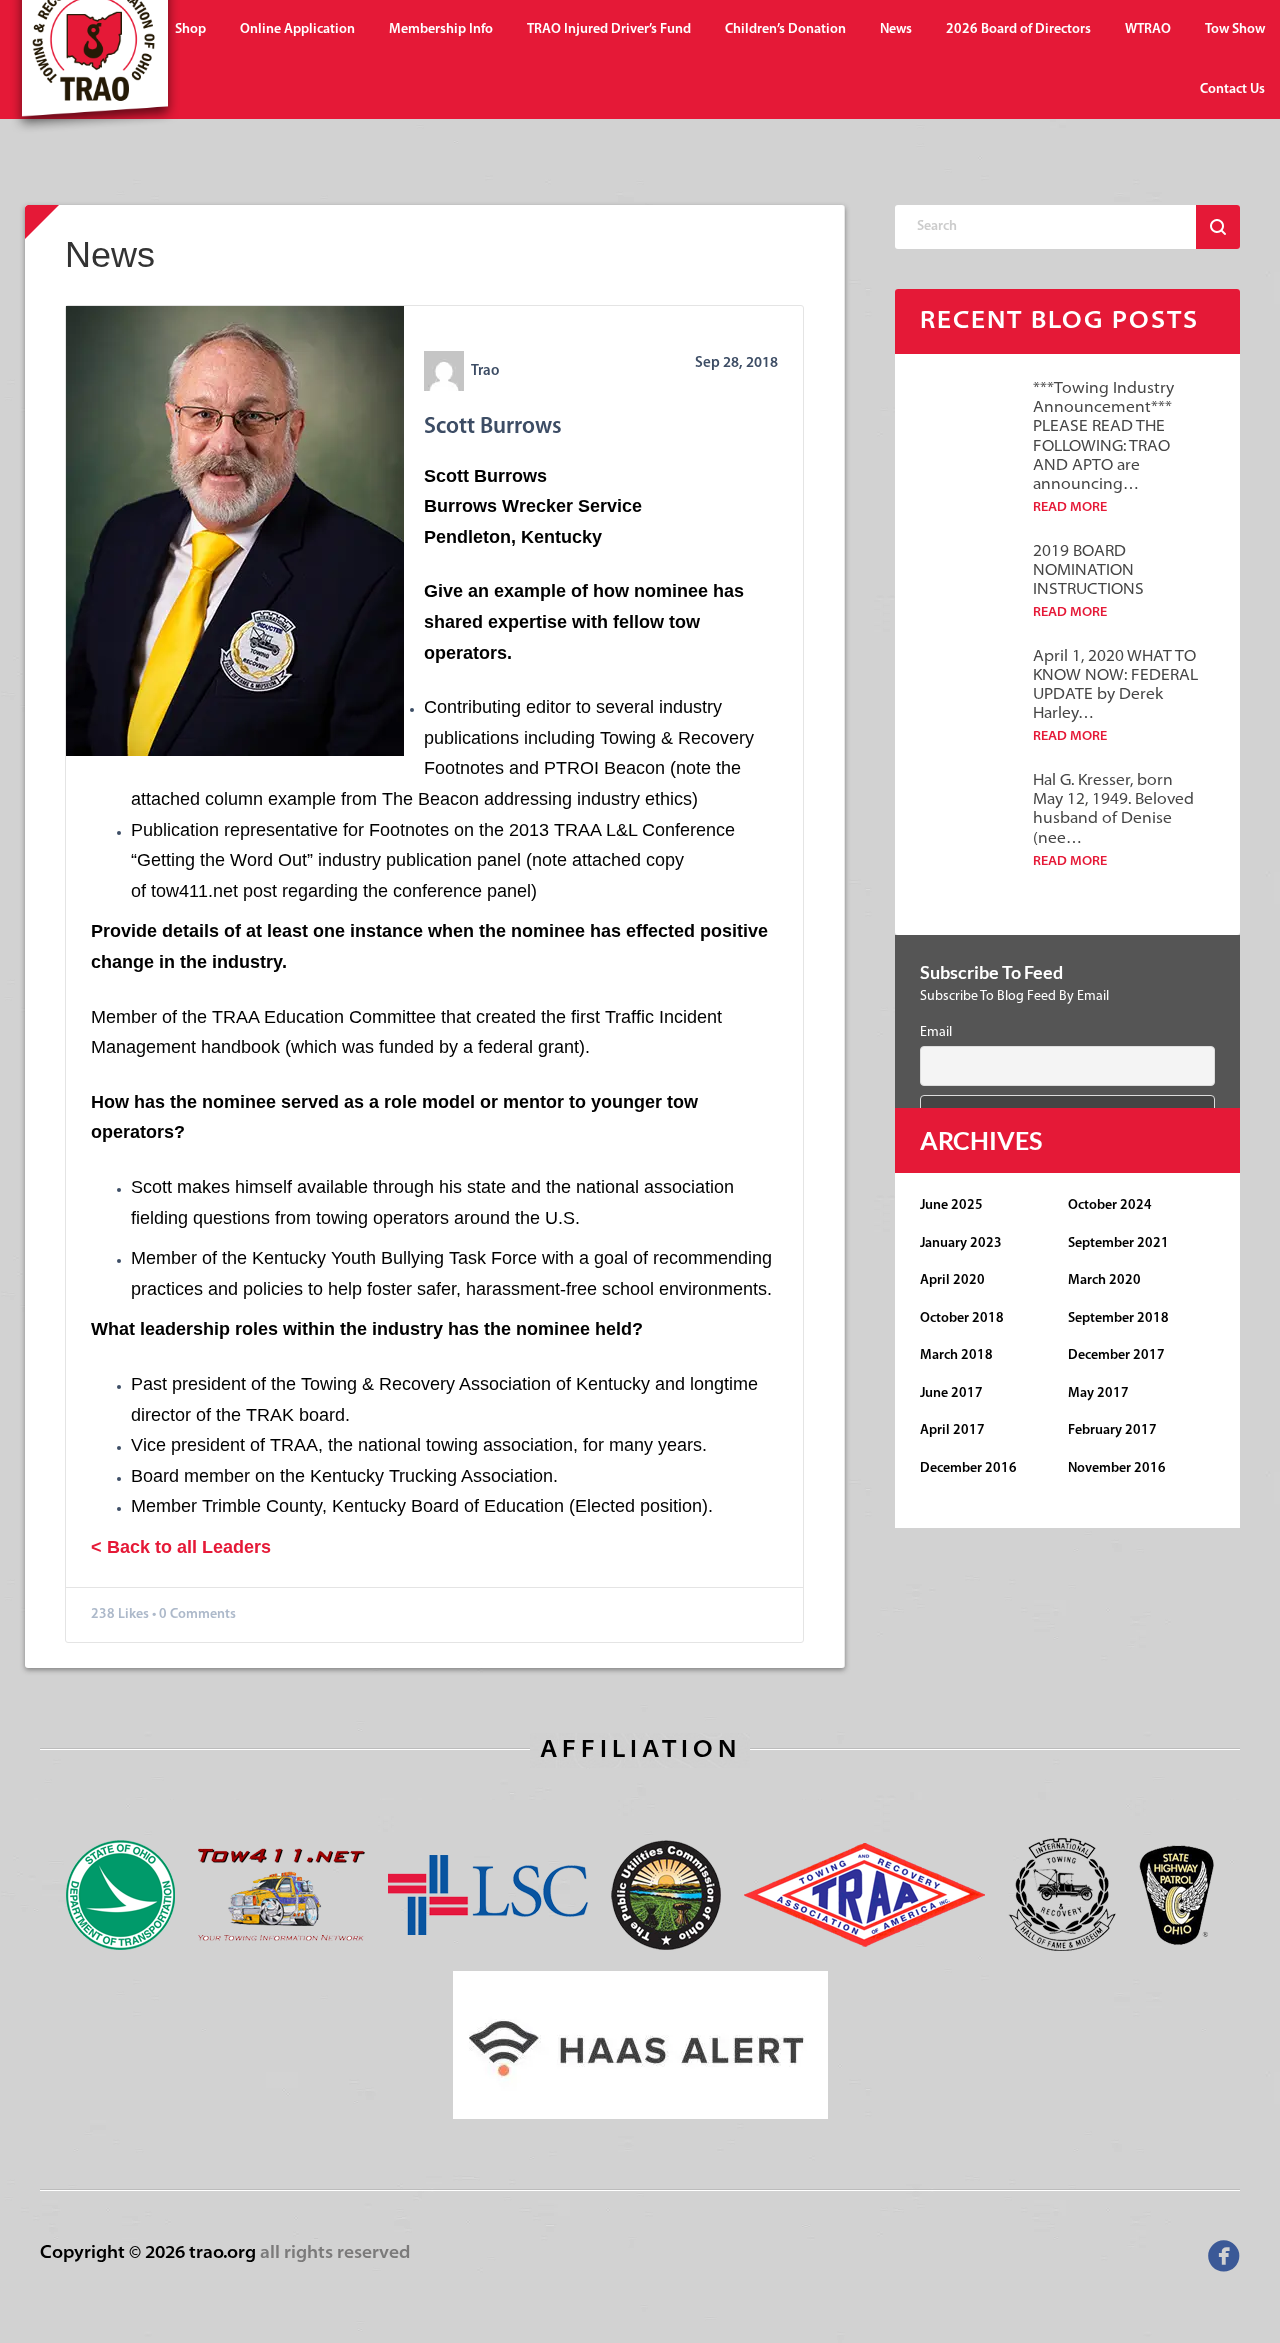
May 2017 (1098, 1393)
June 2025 (951, 1205)
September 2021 (1118, 1243)
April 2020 (952, 1280)
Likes (133, 1614)
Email (936, 1032)
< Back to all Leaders (181, 1547)
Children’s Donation (785, 29)
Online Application (297, 29)
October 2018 (962, 1318)
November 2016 (1117, 1468)
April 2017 (952, 1430)
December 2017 (1116, 1355)
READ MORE (1070, 507)
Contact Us (1232, 89)
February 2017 (1112, 1430)
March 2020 (1104, 1280)
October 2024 (1110, 1205)
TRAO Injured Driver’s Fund (609, 29)
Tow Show (1235, 29)
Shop (190, 29)
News (896, 29)
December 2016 (968, 1468)
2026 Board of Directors (1018, 29)
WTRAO (1148, 29)
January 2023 (961, 1243)
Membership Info (441, 29)
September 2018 (1118, 1318)
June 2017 (951, 1393)
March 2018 (956, 1355)
